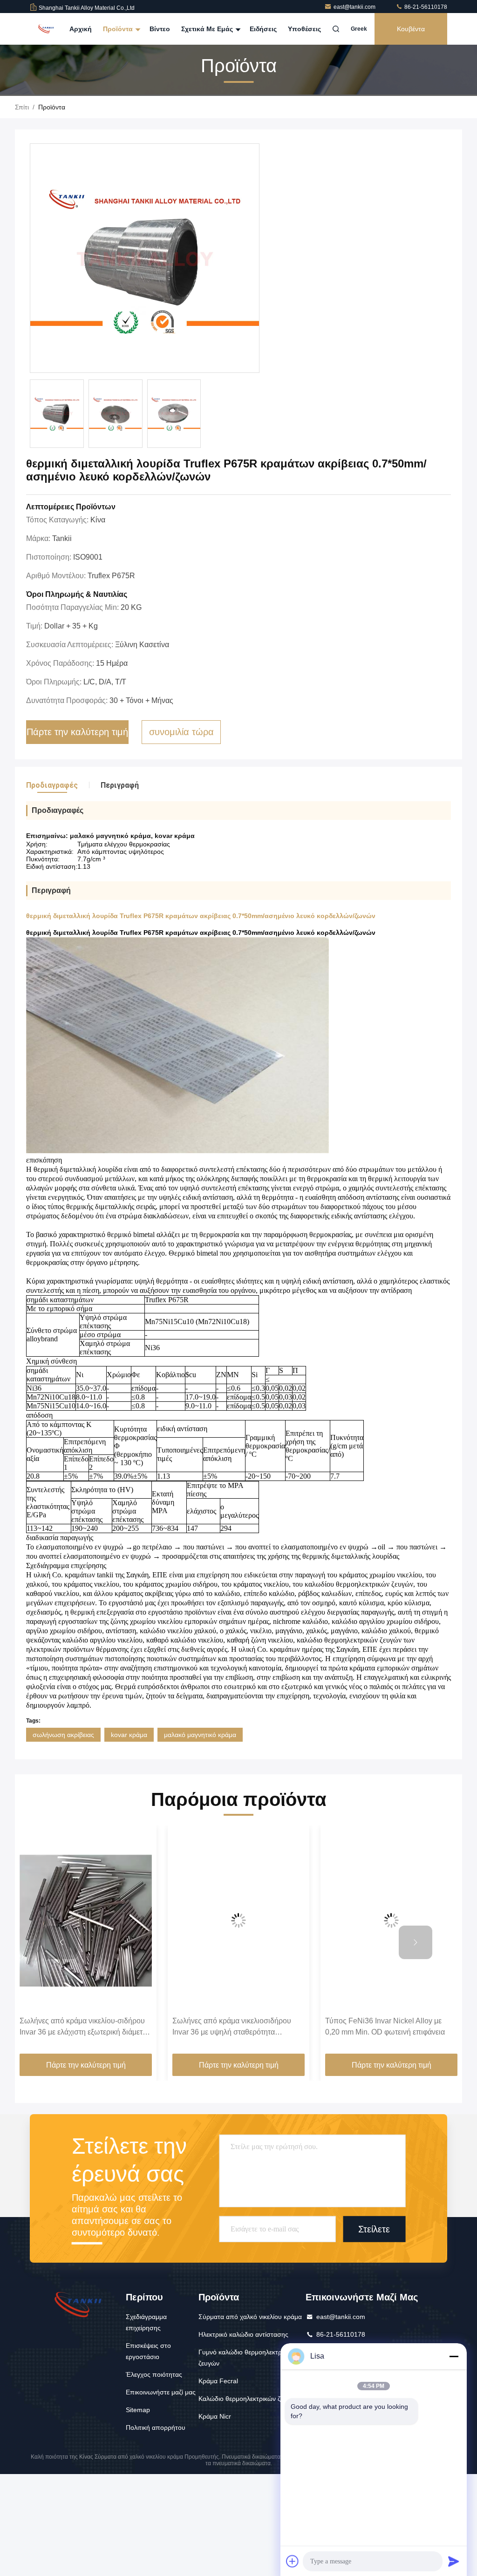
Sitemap (138, 2410)
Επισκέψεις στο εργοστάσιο (148, 2351)
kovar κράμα (129, 1735)
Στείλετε (374, 2229)
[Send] (454, 2561)
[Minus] (454, 2356)
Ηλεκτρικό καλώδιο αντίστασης (243, 2334)
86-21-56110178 (425, 7)
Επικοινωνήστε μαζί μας (161, 2392)
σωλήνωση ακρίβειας (63, 1735)
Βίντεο (160, 29)
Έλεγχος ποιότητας (154, 2374)
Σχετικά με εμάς (208, 29)
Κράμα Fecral (218, 2381)
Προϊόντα (119, 29)
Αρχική (81, 29)
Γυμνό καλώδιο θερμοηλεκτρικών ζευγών (247, 2358)
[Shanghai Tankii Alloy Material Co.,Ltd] (46, 29)
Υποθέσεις (304, 29)
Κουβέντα (411, 29)
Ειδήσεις (263, 29)
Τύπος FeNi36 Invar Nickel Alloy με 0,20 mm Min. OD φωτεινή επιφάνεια (385, 2026)
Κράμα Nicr (215, 2416)
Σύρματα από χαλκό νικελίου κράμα (250, 2317)
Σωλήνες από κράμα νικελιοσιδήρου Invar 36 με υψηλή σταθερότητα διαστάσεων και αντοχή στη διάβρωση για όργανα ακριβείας (235, 2027)
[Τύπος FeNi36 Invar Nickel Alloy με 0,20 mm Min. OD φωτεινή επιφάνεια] (391, 1921)
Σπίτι (22, 107)
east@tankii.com (355, 7)
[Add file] (293, 2561)
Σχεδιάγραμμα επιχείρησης (146, 2322)
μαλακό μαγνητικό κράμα (200, 1735)
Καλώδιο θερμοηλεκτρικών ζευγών (249, 2399)
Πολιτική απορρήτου (156, 2427)
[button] (61, 1942)
